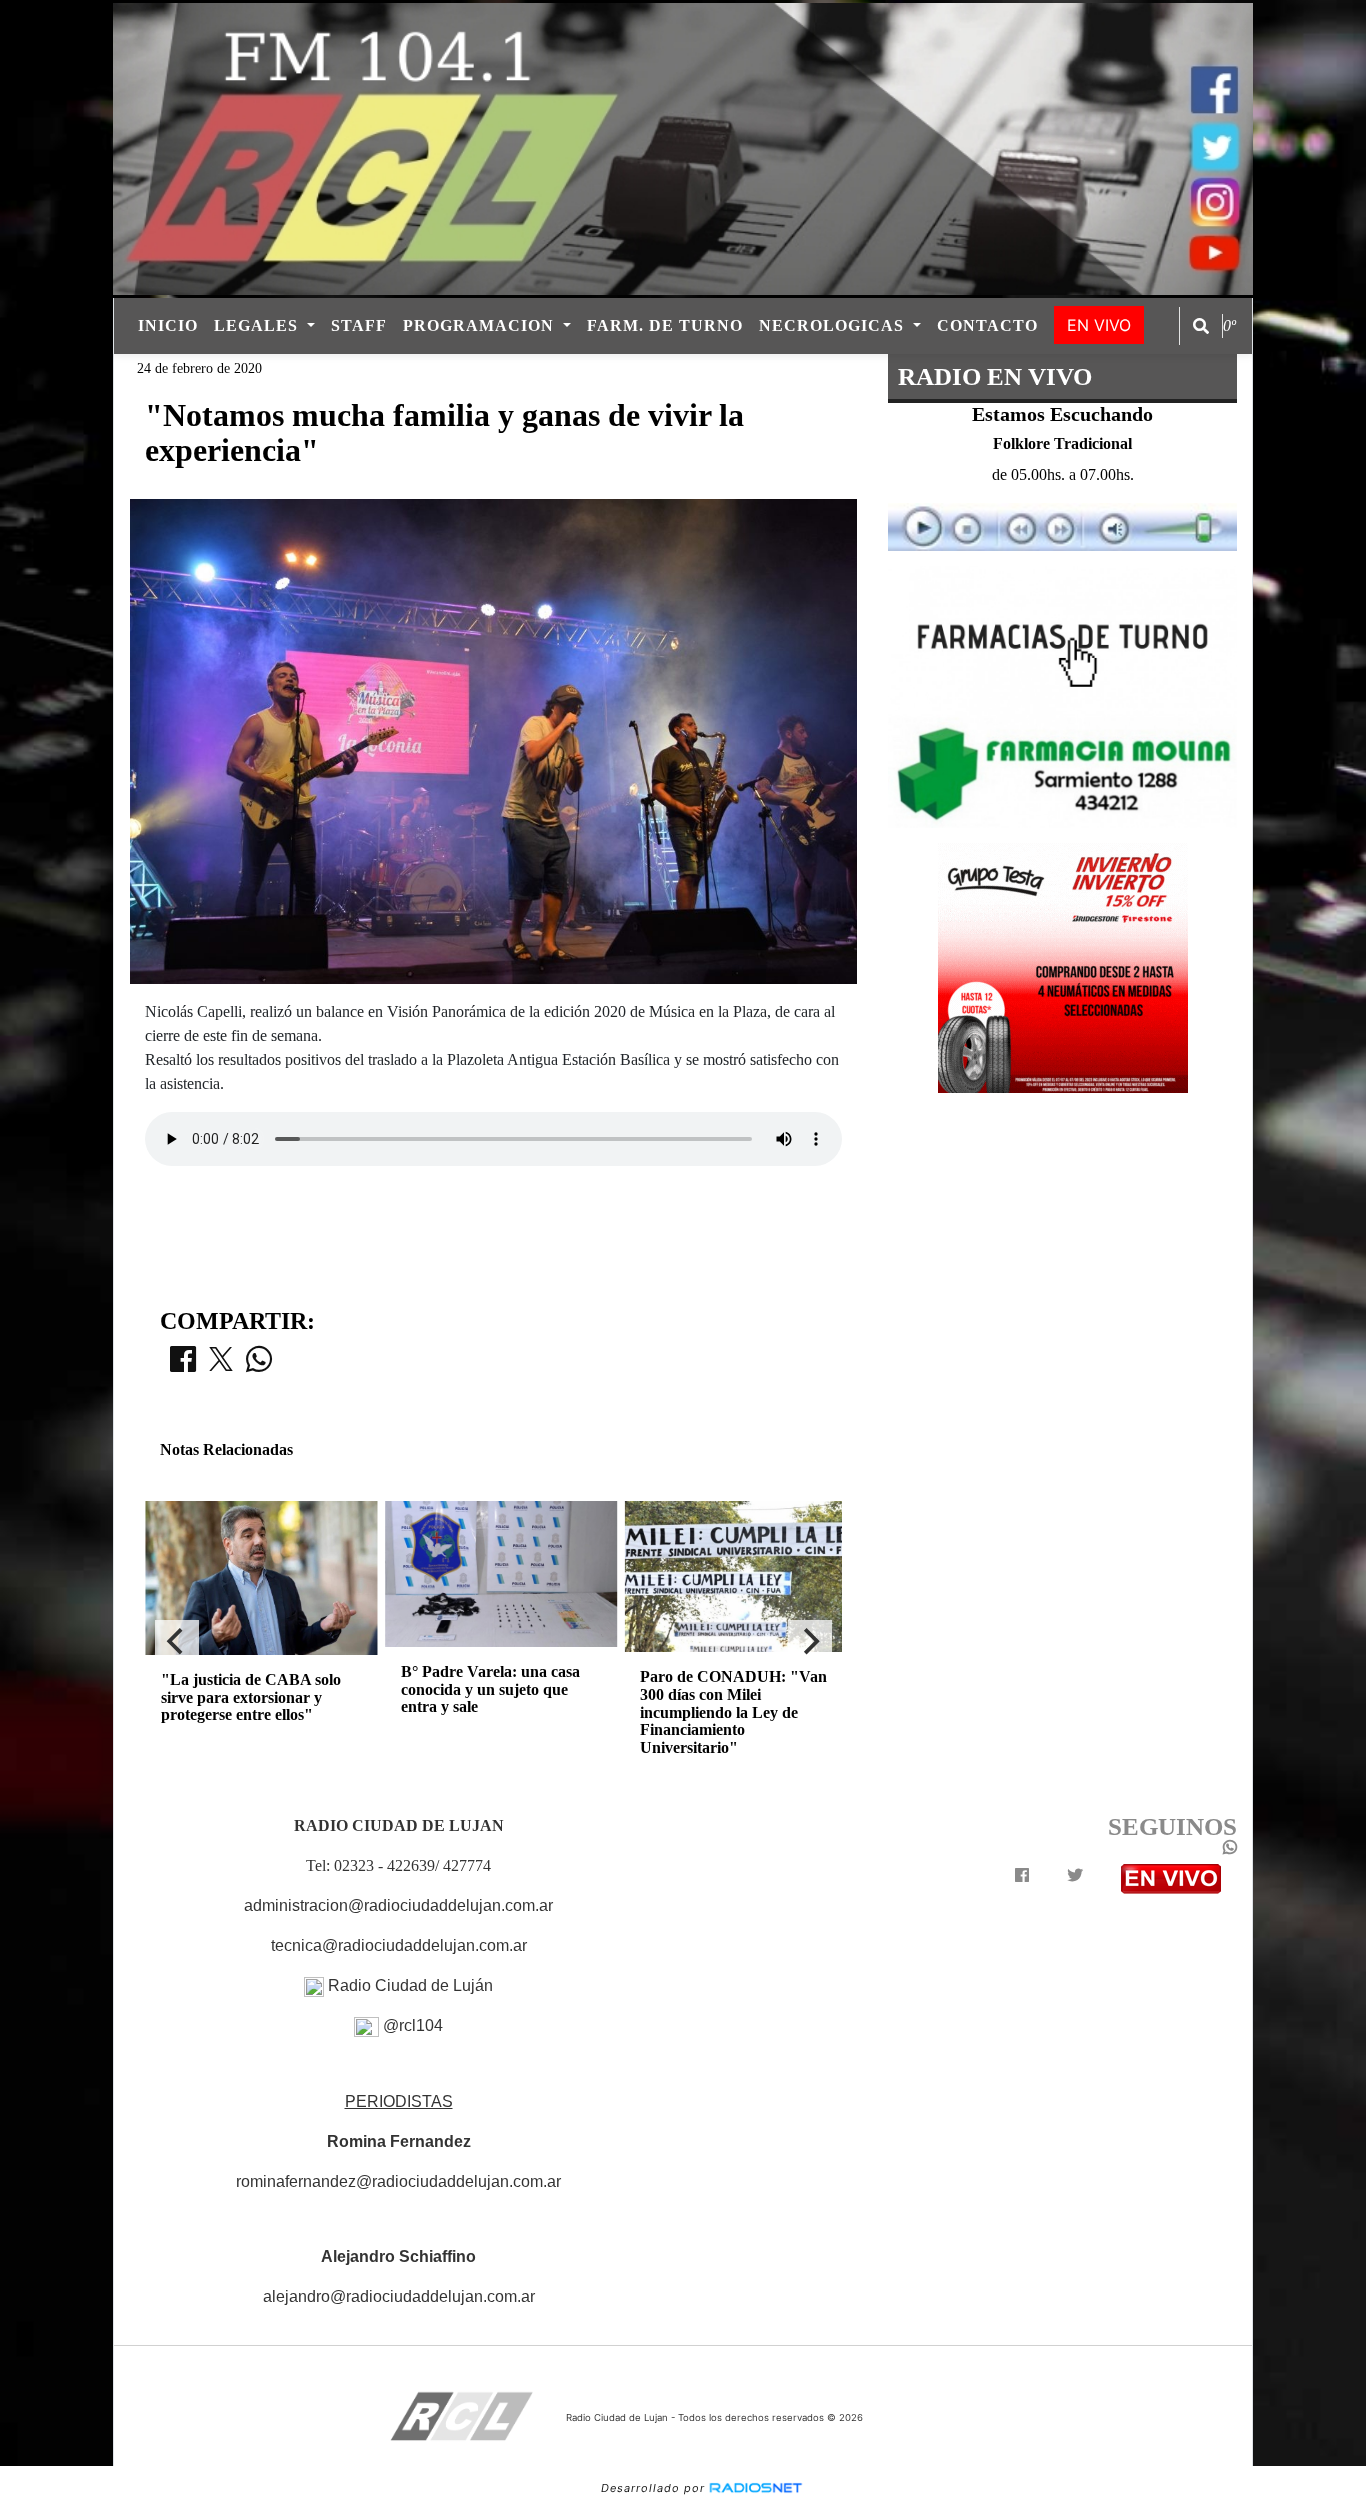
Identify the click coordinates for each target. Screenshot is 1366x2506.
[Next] (810, 1642)
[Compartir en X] (221, 1365)
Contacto (987, 325)
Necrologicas (834, 325)
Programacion (481, 325)
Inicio (168, 325)
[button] (1201, 326)
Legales (258, 325)
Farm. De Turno (665, 325)
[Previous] (177, 1642)
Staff (359, 325)
